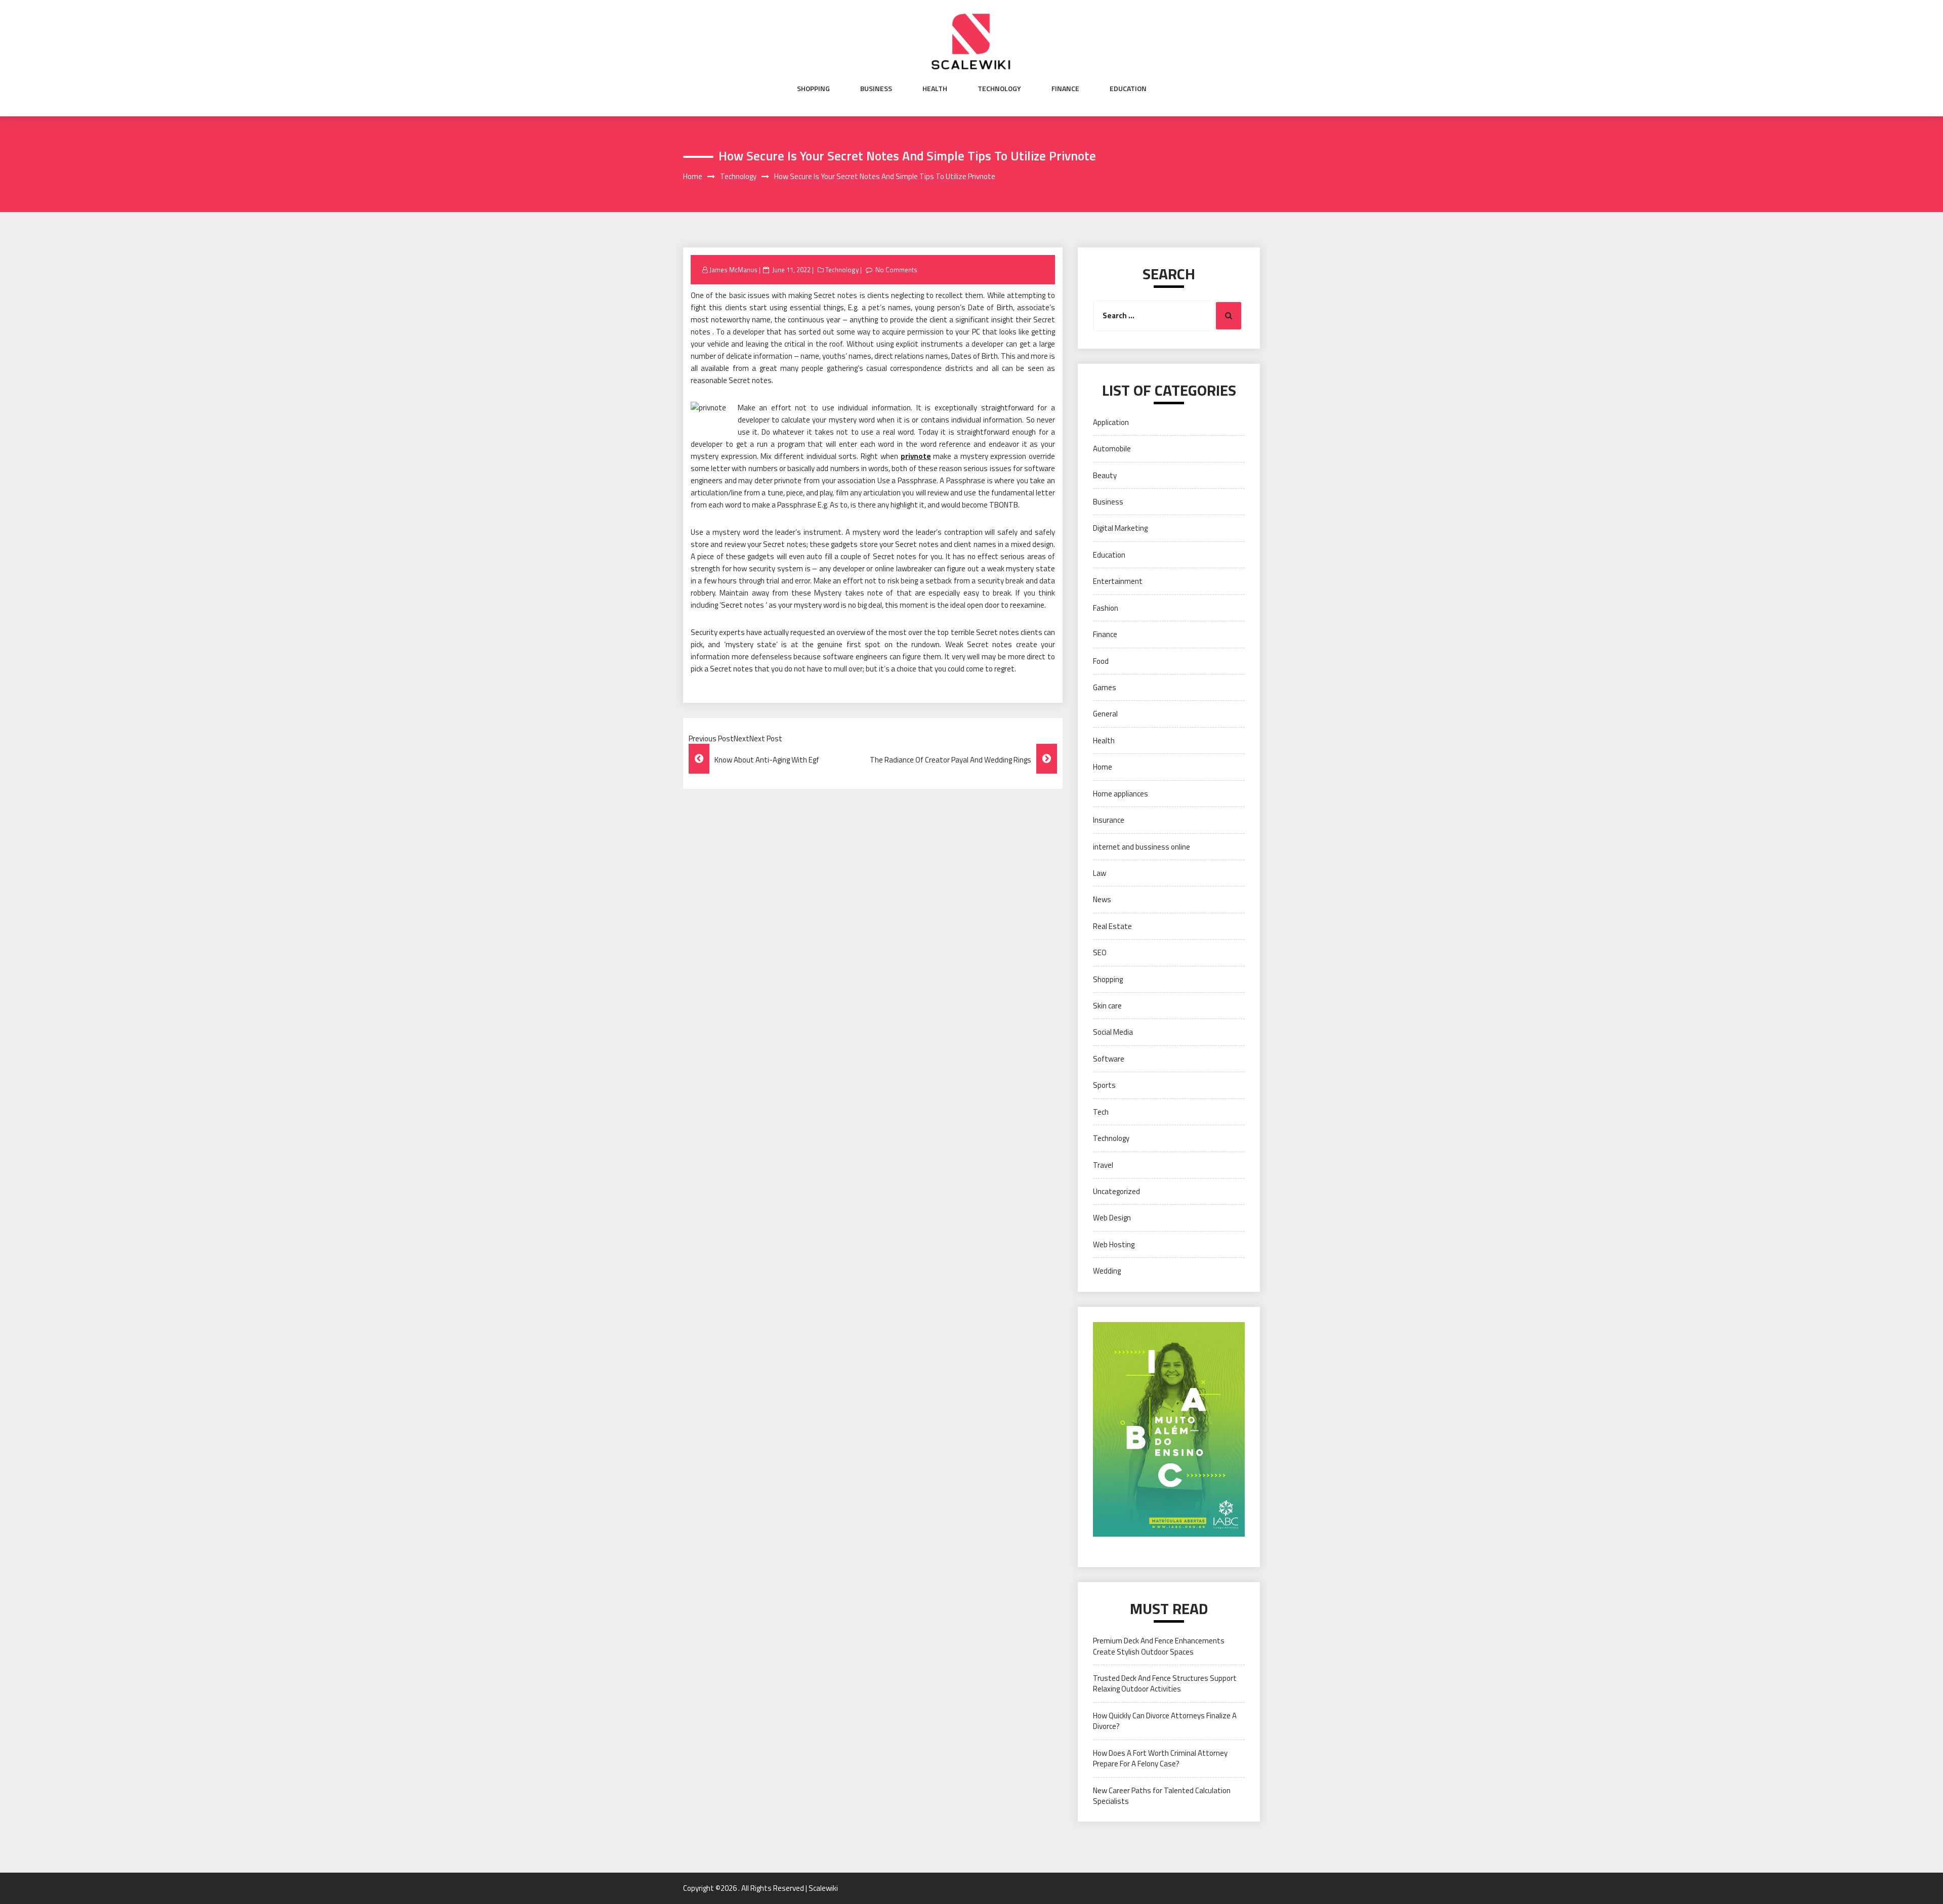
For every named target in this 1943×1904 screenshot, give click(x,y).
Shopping (813, 89)
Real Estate (1112, 926)
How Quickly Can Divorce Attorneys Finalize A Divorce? (1165, 1721)
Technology (999, 89)
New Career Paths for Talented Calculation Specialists (1162, 1796)
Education (1128, 89)
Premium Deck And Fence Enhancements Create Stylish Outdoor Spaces (1159, 1646)
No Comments (896, 270)
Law (1100, 873)
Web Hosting (1114, 1244)
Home (1103, 767)
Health (935, 89)
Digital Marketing (1120, 528)
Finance (1065, 89)
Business (876, 89)
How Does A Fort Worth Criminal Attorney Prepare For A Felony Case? (1160, 1758)
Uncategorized (1116, 1191)
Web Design (1112, 1218)
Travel (1103, 1165)
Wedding (1107, 1271)
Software (1109, 1059)
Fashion (1106, 608)
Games (1105, 687)
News (1102, 899)
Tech (1101, 1112)
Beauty (1105, 475)
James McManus (733, 270)
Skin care (1107, 1006)
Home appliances (1121, 794)
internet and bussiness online (1142, 847)
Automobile (1112, 449)
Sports (1104, 1085)
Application (1111, 422)
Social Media (1113, 1032)
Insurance (1109, 820)
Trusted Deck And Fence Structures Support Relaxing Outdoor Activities (1165, 1683)
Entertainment (1118, 581)
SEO (1100, 953)
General (1105, 714)
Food (1101, 661)
